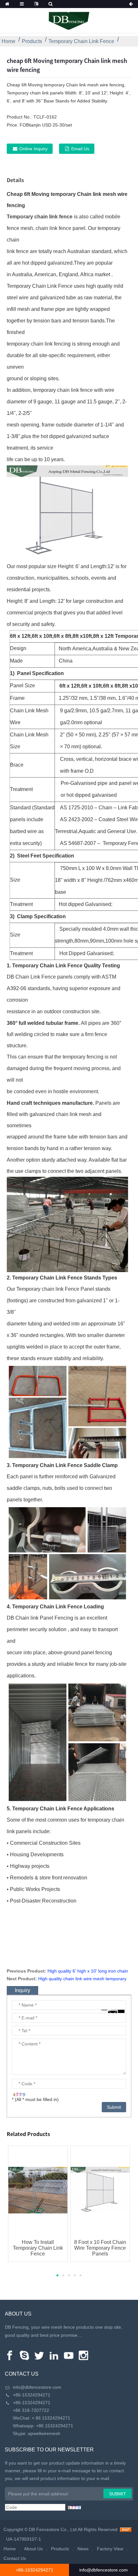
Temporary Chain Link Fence (81, 41)
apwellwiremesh (44, 2433)
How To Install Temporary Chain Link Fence (38, 2248)
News (83, 2549)
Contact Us (15, 2558)
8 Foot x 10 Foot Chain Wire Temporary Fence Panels (100, 2248)
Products (32, 41)
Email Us (80, 149)
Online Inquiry (33, 149)
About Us (33, 2549)
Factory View (110, 2549)
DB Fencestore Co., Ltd (53, 2529)
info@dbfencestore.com (37, 2387)
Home (9, 41)
